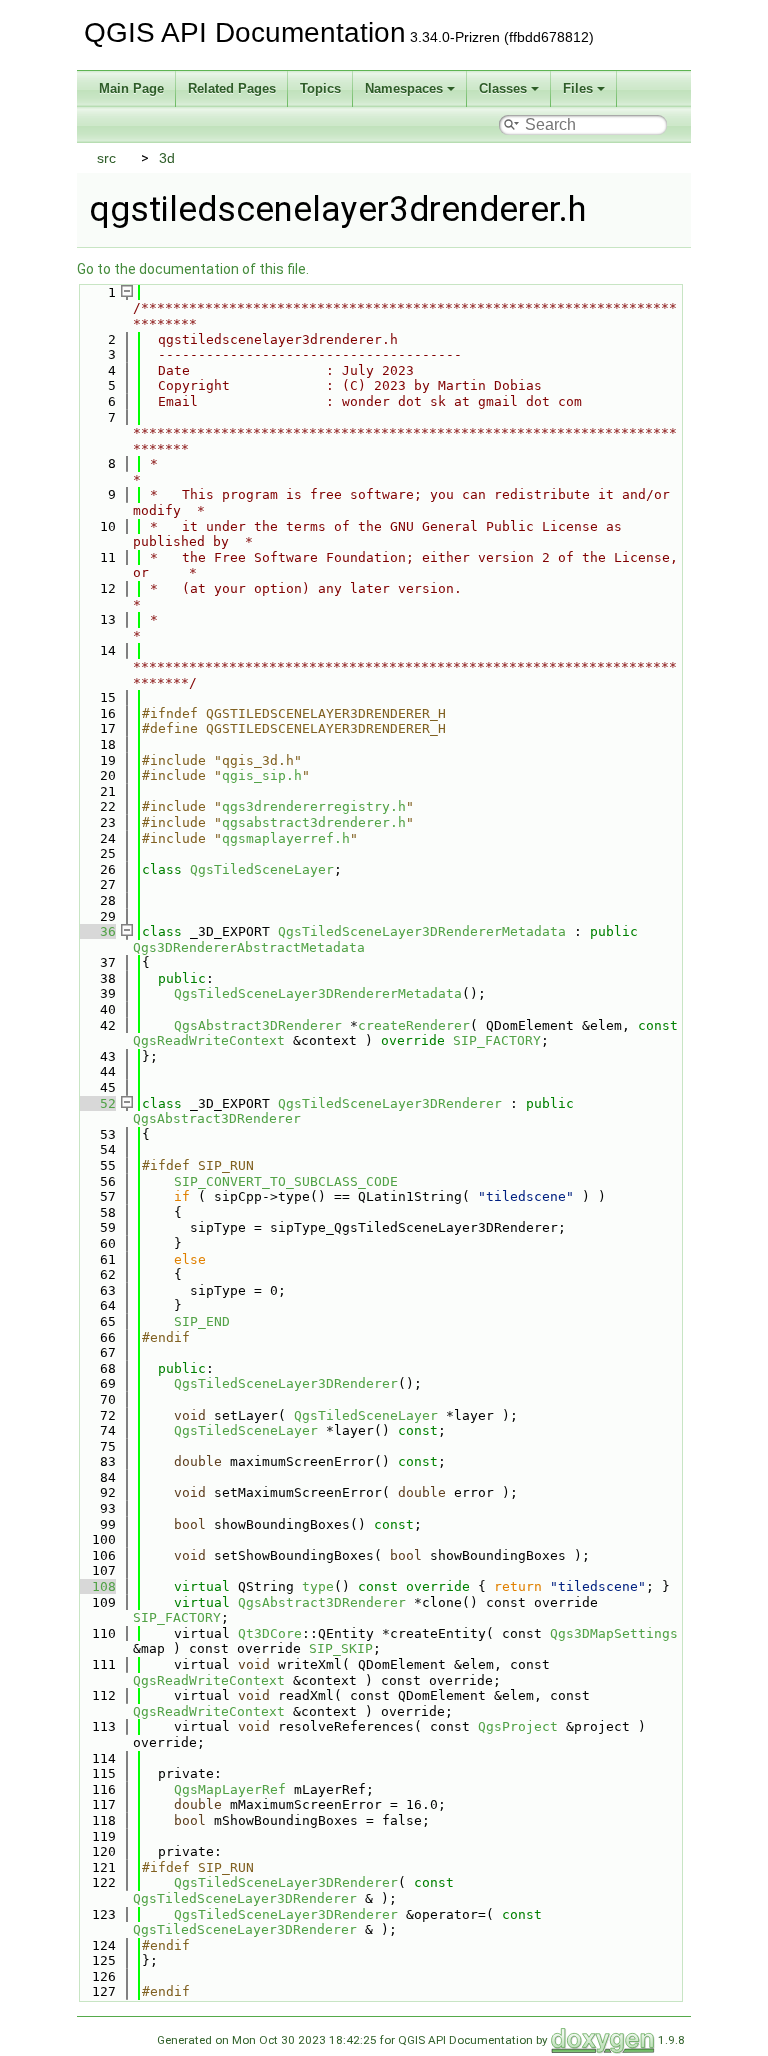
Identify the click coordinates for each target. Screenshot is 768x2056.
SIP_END (202, 1321)
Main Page (131, 88)
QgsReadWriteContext (209, 1040)
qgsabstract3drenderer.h (314, 822)
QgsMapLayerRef (230, 1789)
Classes (503, 88)
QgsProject (518, 1726)
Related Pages (232, 88)
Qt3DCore (270, 1633)
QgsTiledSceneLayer (262, 869)
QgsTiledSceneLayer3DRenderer (390, 1103)
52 (96, 1103)
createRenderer (414, 1025)
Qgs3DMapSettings (614, 1633)
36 (96, 931)
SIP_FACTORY (497, 1040)
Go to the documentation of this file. (193, 269)
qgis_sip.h (262, 775)
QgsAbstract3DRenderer (258, 1025)
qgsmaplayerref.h (286, 838)
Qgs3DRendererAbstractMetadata (249, 947)
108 (96, 1586)
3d (167, 158)
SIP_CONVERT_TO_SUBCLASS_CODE (286, 1181)
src (106, 158)
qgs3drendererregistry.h (314, 806)
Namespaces (404, 88)
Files (578, 88)
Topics (320, 88)
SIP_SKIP (341, 1648)
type (318, 1586)
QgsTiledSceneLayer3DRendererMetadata (422, 931)
